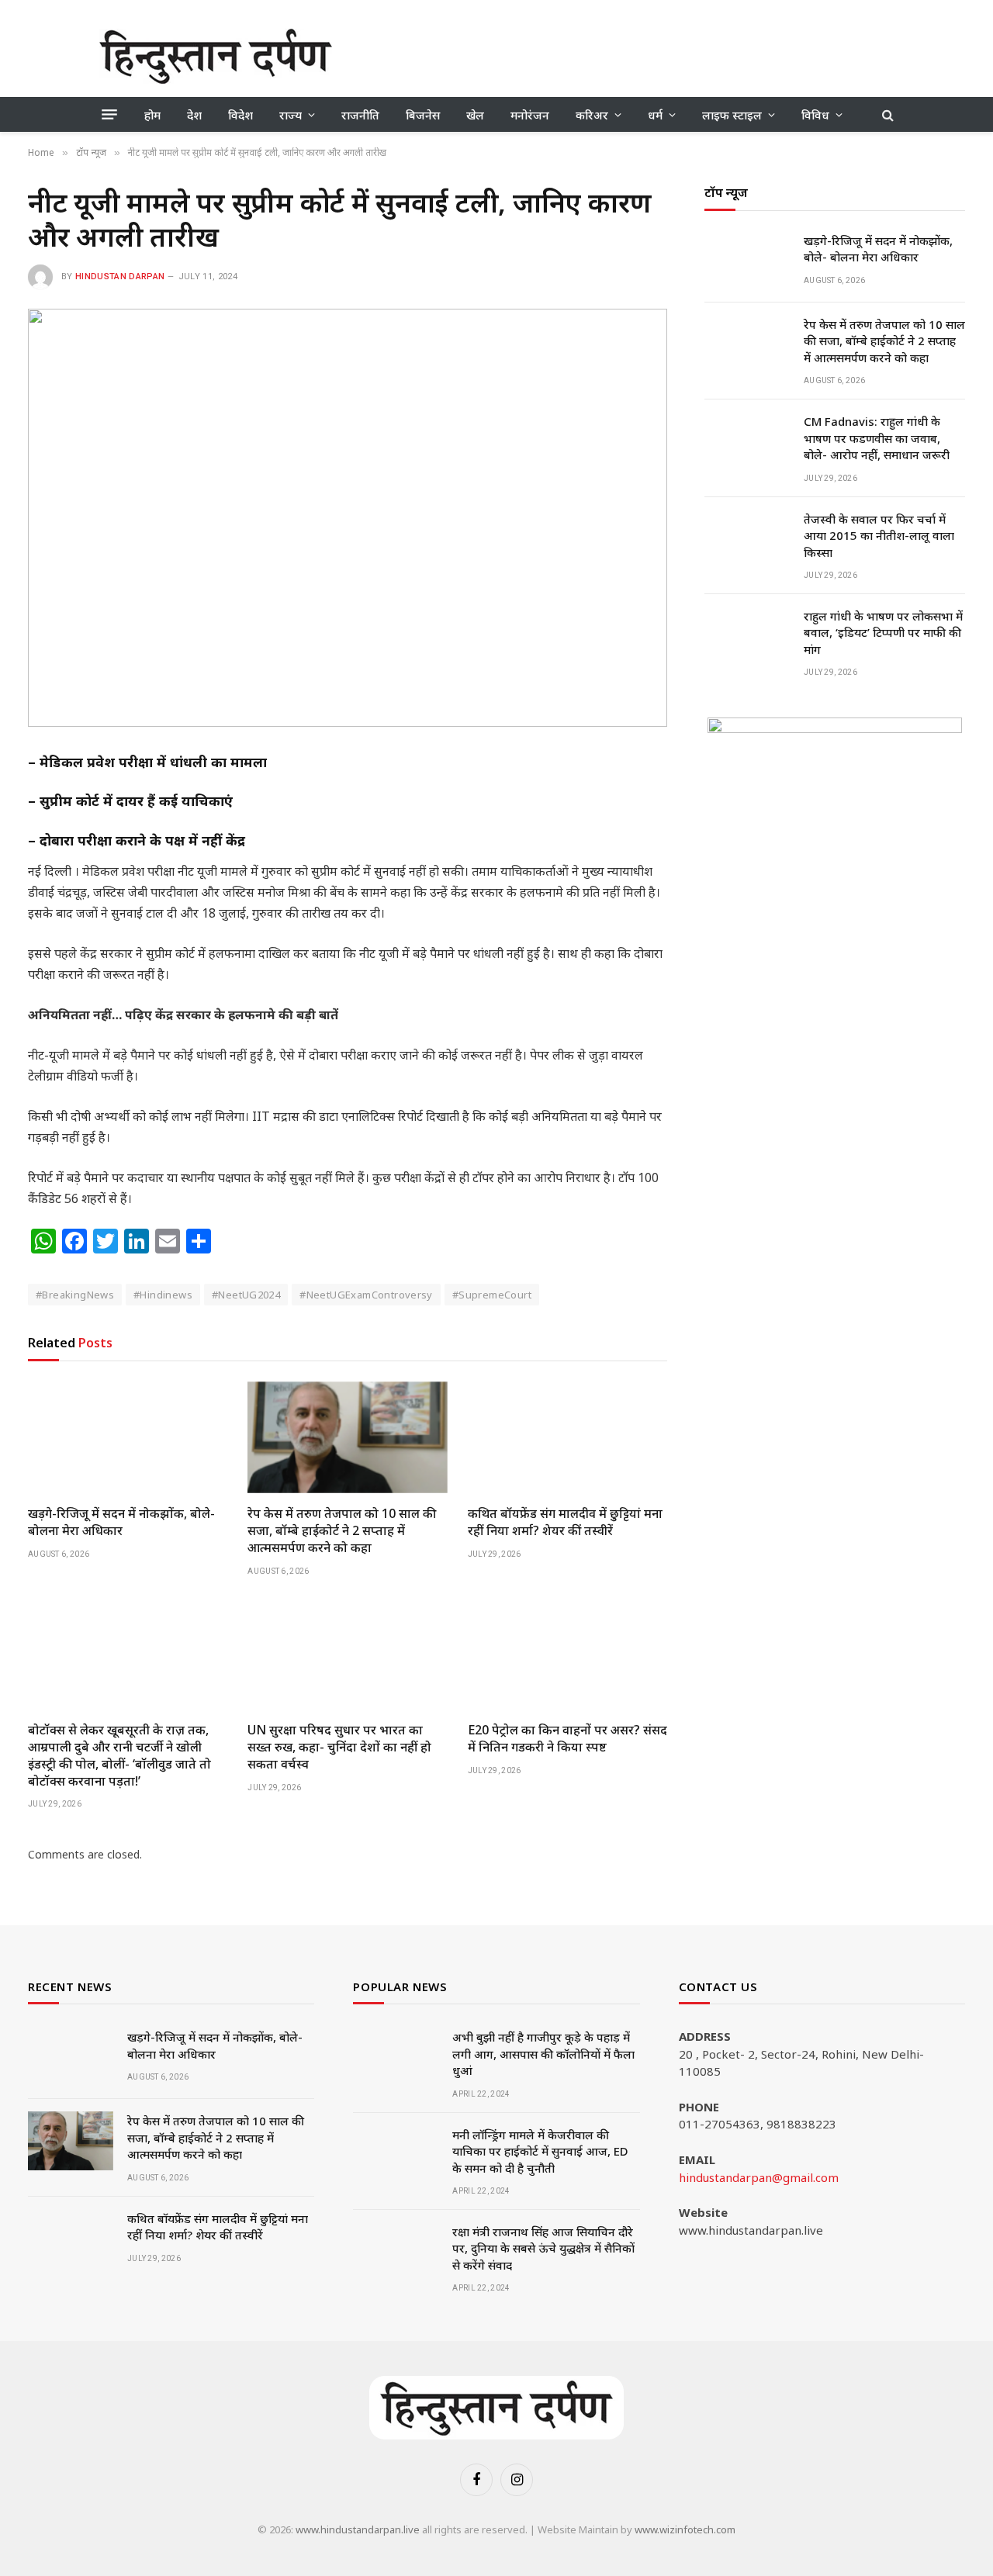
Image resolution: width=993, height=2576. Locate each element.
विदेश (240, 115)
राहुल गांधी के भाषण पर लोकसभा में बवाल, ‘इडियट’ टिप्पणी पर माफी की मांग (883, 633)
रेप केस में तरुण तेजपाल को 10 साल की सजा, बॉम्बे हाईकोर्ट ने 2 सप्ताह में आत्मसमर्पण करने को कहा (342, 1531)
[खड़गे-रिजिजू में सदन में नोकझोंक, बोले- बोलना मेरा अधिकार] (128, 1438)
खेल (475, 115)
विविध (815, 115)
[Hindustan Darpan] (216, 56)
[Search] (886, 114)
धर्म (655, 115)
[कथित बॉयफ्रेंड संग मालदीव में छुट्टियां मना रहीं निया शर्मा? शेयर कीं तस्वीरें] (567, 1438)
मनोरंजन (530, 115)
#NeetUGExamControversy (366, 1295)
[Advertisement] (611, 54)
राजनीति (360, 115)
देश (194, 115)
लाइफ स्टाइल (732, 115)
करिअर (592, 115)
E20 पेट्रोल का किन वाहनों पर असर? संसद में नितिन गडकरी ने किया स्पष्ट (567, 1739)
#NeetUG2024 (246, 1295)
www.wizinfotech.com (685, 2529)
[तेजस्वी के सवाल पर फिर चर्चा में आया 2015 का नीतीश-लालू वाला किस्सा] (747, 539)
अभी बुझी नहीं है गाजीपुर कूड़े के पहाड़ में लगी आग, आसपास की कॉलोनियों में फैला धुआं (543, 2054)
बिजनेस (423, 115)
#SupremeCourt (492, 1295)
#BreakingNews (75, 1295)
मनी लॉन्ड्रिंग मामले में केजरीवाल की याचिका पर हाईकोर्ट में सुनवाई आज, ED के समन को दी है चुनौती (540, 2151)
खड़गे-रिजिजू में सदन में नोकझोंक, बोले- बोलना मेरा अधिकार (121, 1522)
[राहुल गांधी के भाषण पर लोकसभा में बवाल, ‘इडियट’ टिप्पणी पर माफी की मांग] (747, 637)
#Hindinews (163, 1295)
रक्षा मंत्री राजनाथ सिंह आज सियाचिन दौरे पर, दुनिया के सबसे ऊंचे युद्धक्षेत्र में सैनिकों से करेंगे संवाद (543, 2248)
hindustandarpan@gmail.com (759, 2177)
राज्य (291, 115)
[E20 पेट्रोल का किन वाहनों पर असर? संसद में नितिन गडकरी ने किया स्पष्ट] (567, 1654)
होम (152, 115)
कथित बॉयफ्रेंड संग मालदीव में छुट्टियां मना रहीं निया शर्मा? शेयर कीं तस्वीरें (565, 1522)
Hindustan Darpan (120, 277)
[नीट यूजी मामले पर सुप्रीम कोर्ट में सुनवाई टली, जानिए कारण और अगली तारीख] (348, 518)
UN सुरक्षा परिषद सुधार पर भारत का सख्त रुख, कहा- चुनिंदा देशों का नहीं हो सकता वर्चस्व (339, 1747)
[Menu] (109, 115)
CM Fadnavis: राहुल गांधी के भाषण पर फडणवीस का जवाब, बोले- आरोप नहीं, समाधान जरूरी (877, 439)
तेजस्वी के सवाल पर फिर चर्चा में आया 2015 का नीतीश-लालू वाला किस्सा (879, 536)
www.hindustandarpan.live (358, 2529)
